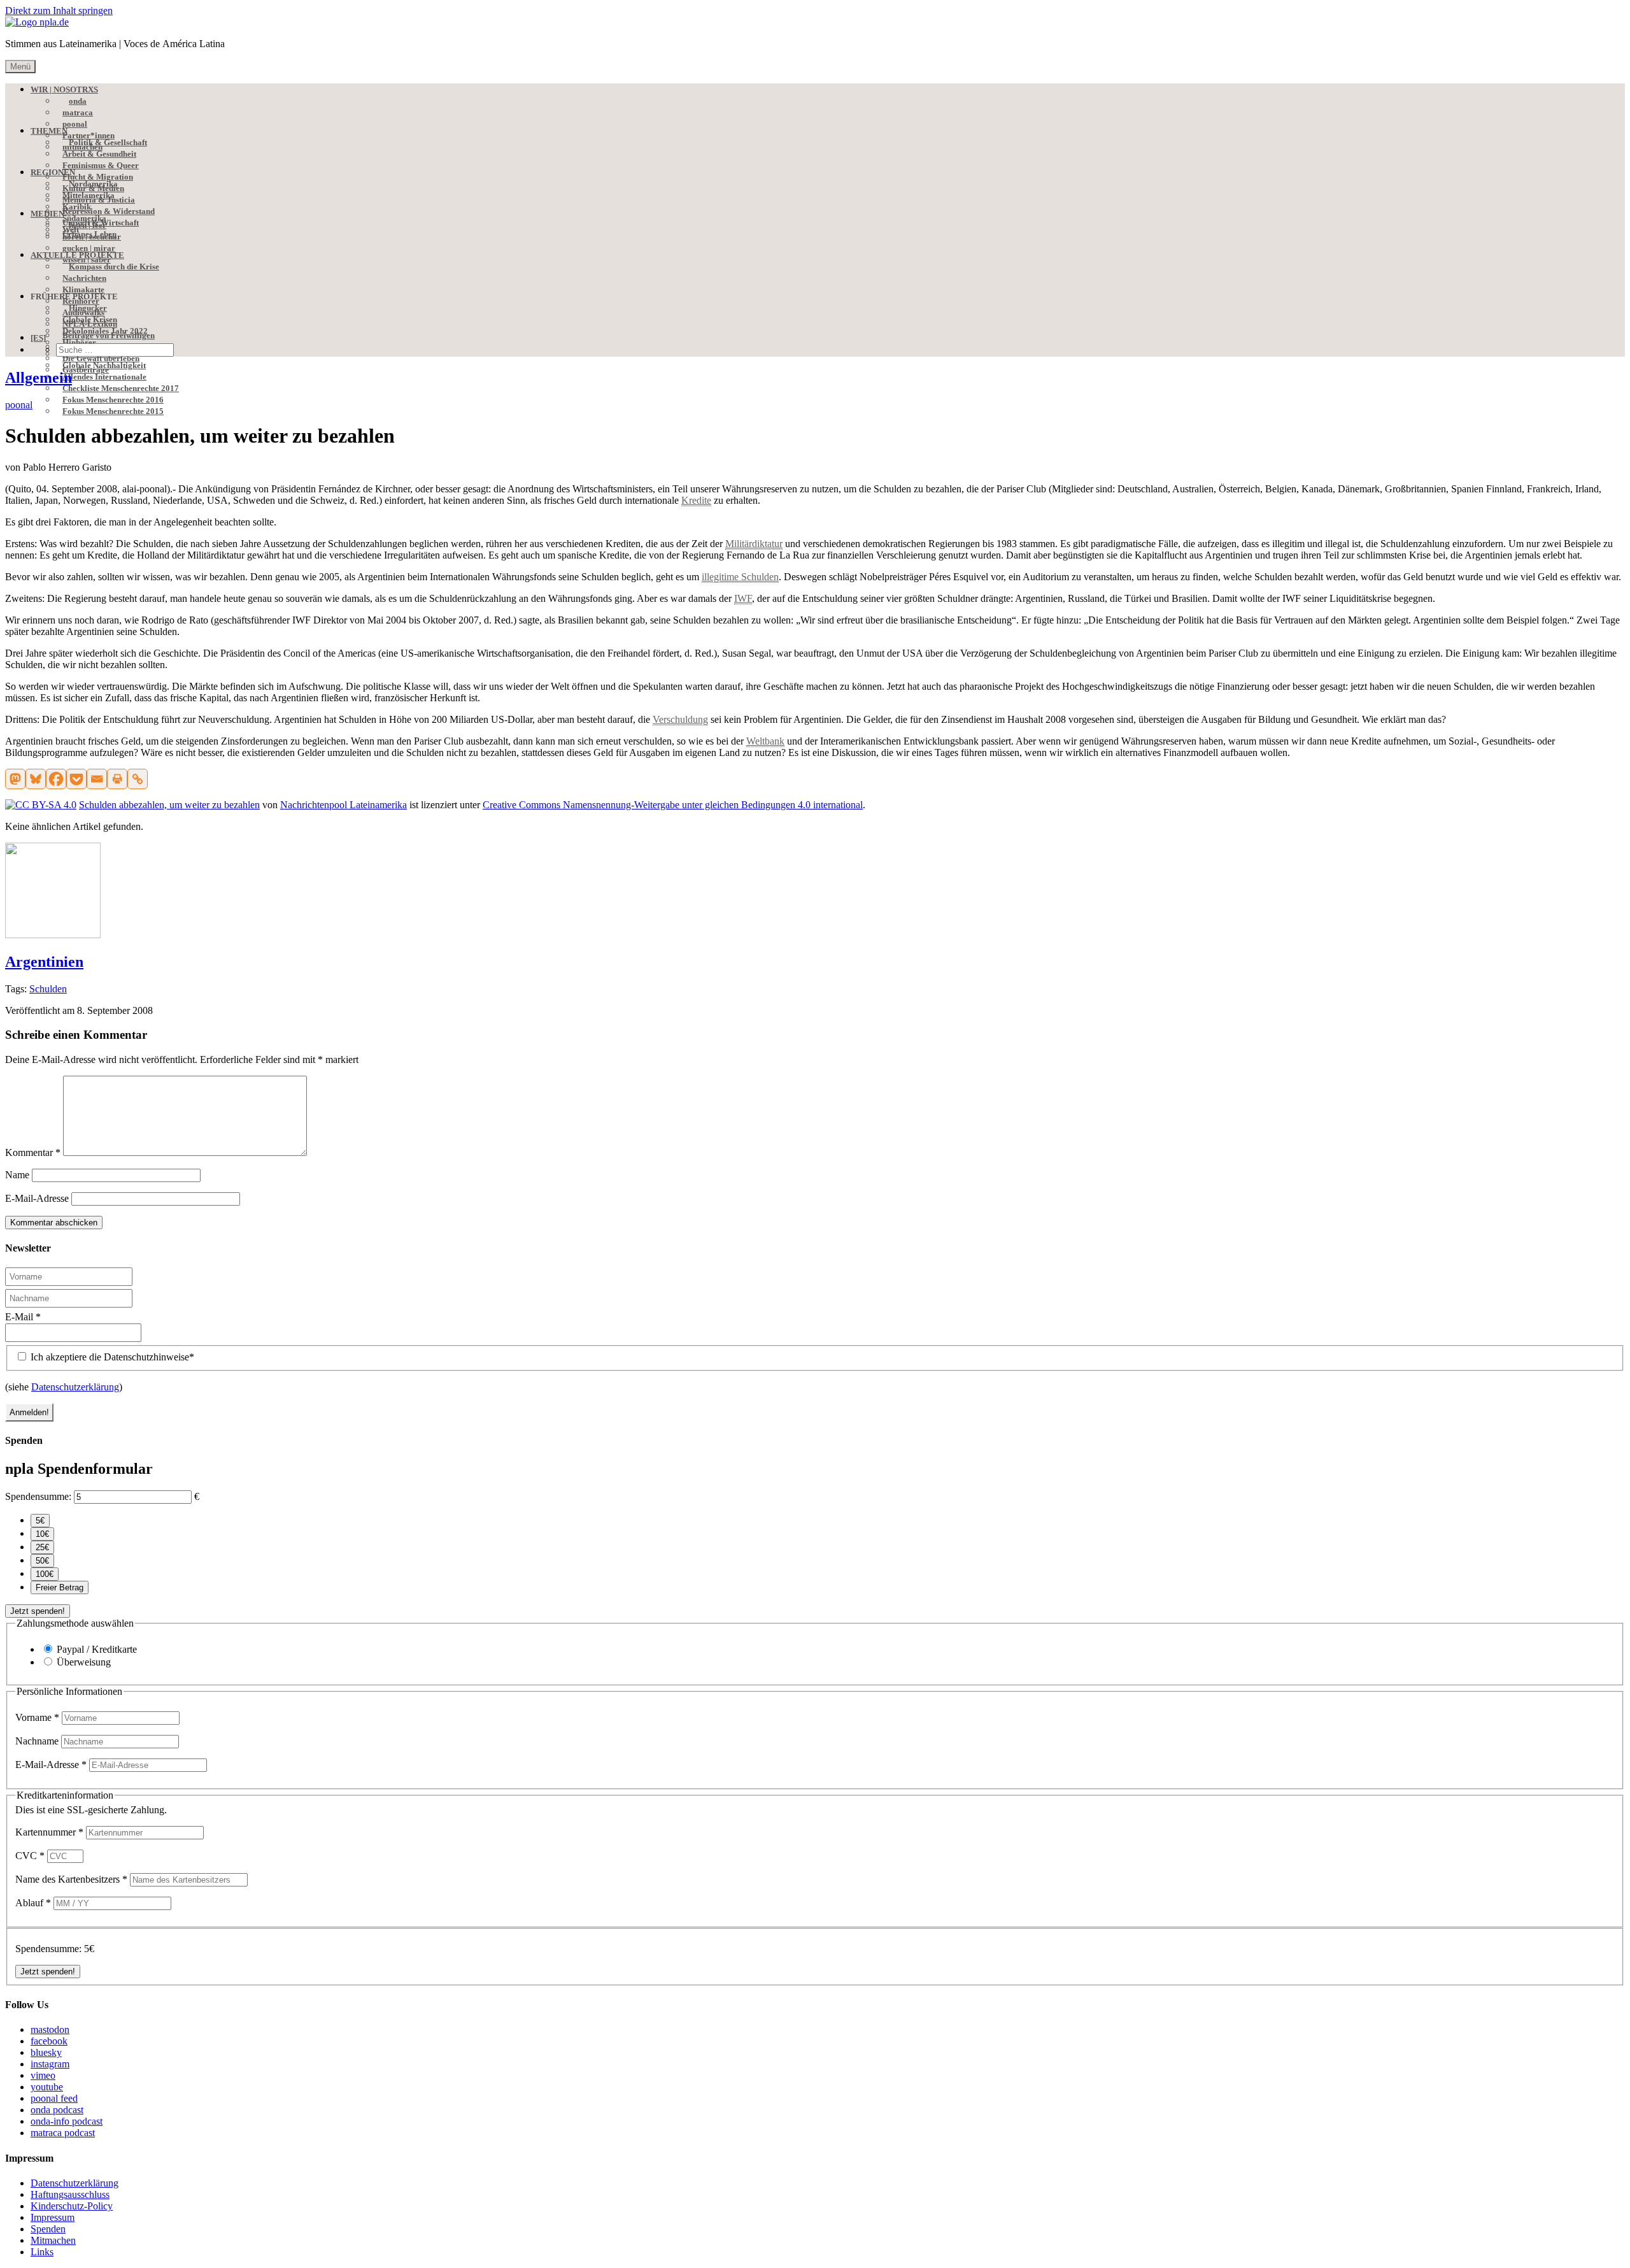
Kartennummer (49, 1832)
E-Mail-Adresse (37, 1198)
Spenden (48, 2229)
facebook (49, 2041)
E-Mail (23, 1317)
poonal (19, 405)
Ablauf (33, 1903)
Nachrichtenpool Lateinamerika (344, 805)
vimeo (43, 2075)
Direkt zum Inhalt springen (59, 11)
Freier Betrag (60, 1587)
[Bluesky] (36, 779)
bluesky (46, 2052)
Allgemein (39, 378)
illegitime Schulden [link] (740, 577)
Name (17, 1175)
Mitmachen (53, 2240)
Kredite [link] (696, 500)
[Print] (117, 779)
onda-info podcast (67, 2121)
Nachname (38, 1741)
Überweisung (84, 1662)
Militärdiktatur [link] (754, 544)
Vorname (37, 1717)
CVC (30, 1856)
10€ (42, 1534)
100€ (45, 1574)
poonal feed (54, 2098)
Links (42, 2252)
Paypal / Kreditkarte (97, 1649)
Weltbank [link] (765, 741)
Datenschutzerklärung (75, 1387)
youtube (47, 2087)
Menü (20, 67)
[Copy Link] (138, 779)
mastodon (50, 2029)
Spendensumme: (38, 1496)
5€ (40, 1521)
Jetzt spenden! (38, 1611)
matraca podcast (63, 2133)
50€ (42, 1561)
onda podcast (57, 2110)
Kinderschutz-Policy (72, 2206)
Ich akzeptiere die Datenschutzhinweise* (111, 1357)
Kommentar (33, 1152)
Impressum (53, 2217)
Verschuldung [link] (680, 719)
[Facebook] (56, 779)
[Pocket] (76, 779)
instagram (50, 2064)
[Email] (97, 779)
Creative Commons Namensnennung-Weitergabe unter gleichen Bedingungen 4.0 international (673, 805)
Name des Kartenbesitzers (71, 1879)
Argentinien (44, 962)
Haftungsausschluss (70, 2194)
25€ (42, 1547)
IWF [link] (743, 598)
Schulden (48, 989)
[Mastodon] (15, 779)
